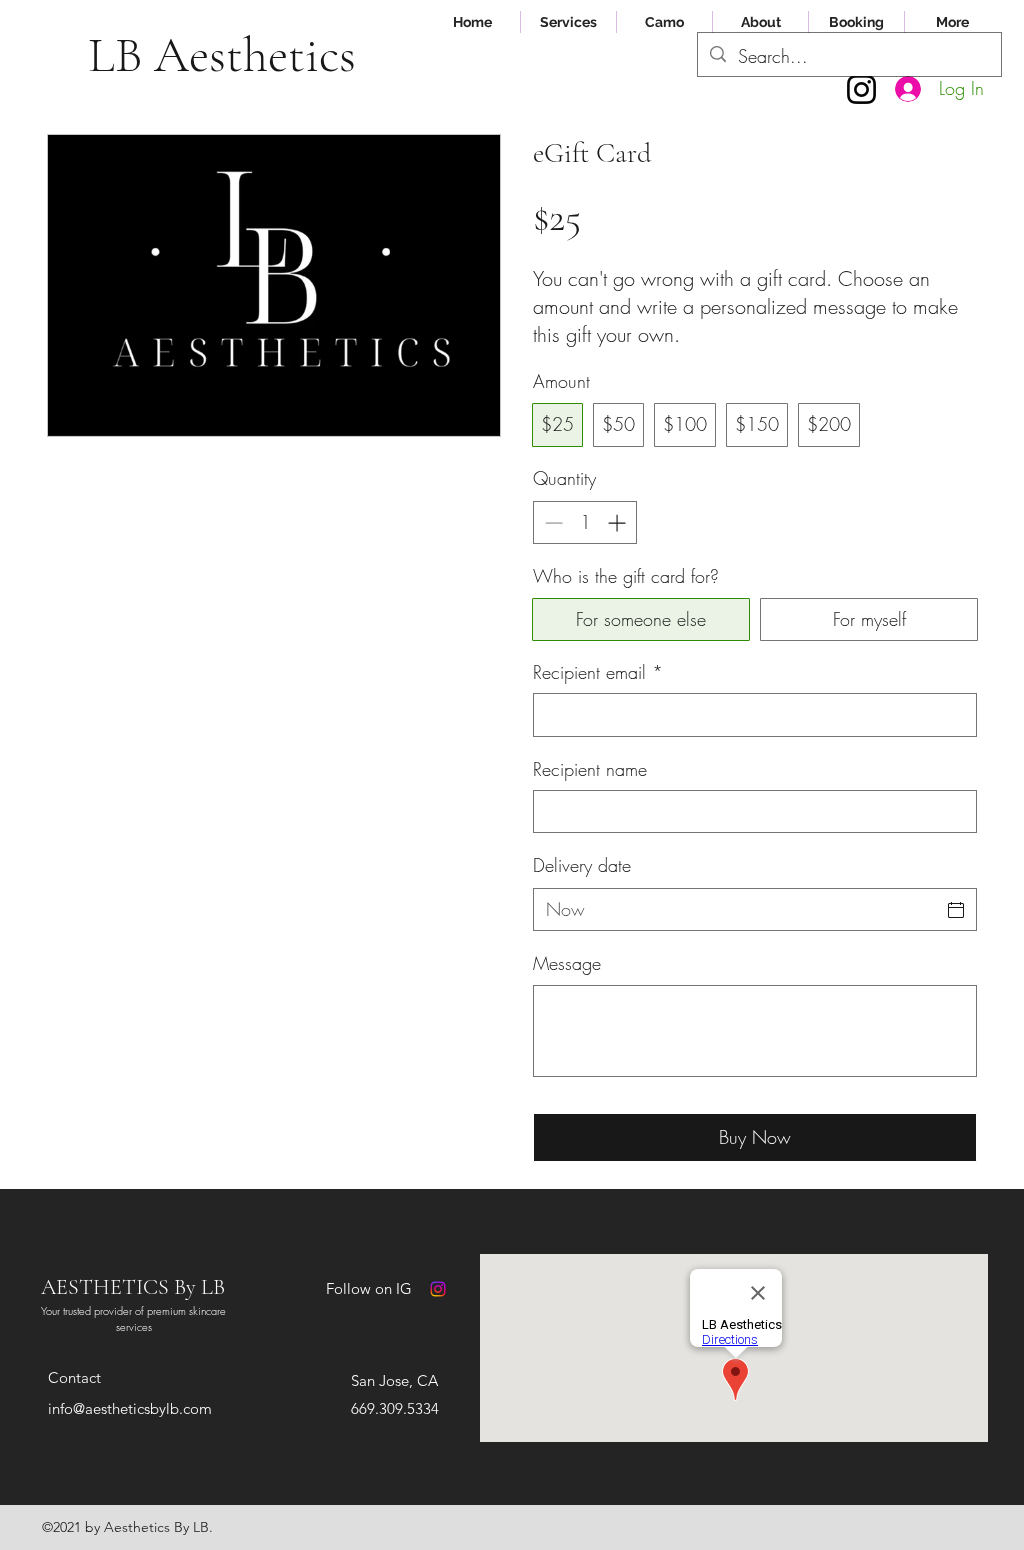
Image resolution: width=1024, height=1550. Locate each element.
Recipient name (590, 769)
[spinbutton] (585, 522)
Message (567, 963)
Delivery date (582, 865)
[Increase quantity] (618, 522)
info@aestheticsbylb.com (130, 1408)
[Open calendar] (956, 910)
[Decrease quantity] (551, 522)
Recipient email (598, 672)
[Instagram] (861, 89)
